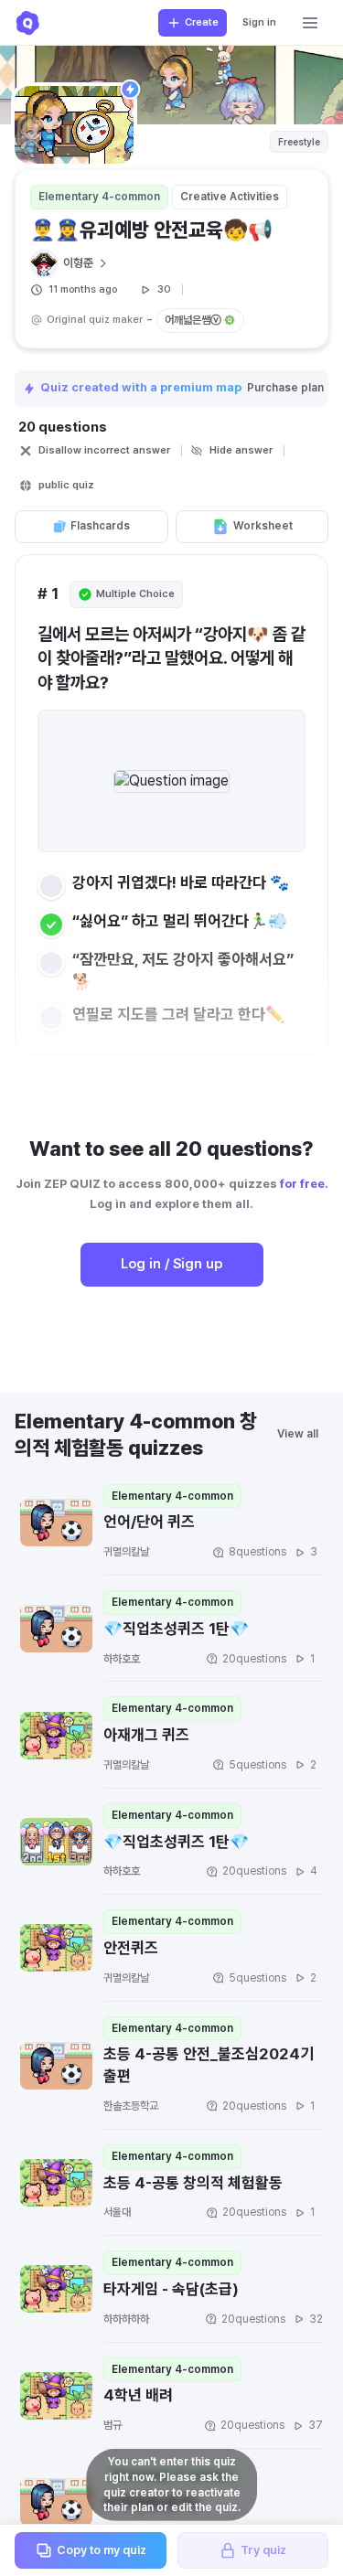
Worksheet (263, 526)
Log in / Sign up (171, 1264)
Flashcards (100, 526)
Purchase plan (287, 388)
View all (298, 1434)
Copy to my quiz (102, 2550)
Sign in (259, 22)
